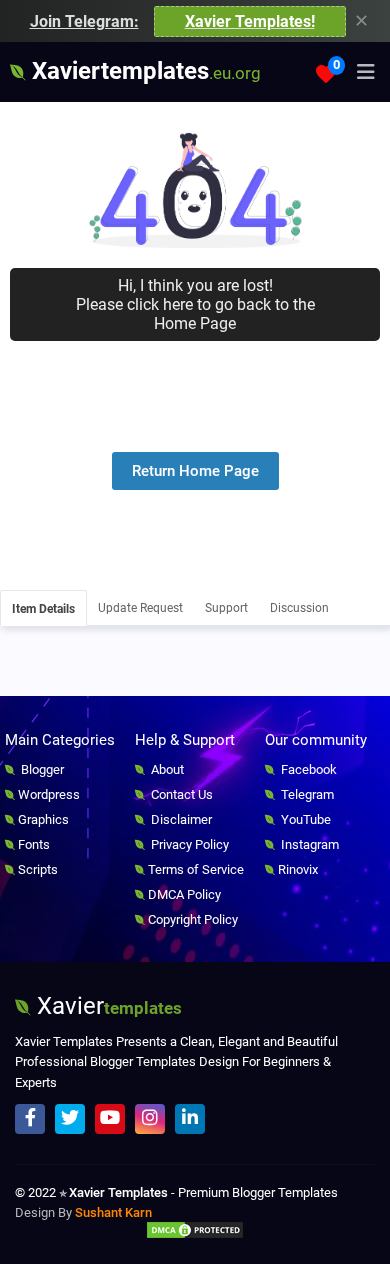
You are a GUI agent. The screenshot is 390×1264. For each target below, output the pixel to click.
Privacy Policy (188, 844)
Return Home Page (195, 471)
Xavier (106, 1006)
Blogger (41, 769)
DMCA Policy (184, 894)
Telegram (306, 794)
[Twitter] (70, 1119)
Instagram (308, 844)
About (166, 769)
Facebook (307, 769)
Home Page (195, 323)
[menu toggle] (366, 72)
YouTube (304, 819)
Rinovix (298, 869)
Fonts (34, 844)
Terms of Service (196, 869)
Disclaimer (180, 819)
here (178, 304)
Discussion (299, 608)
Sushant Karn (113, 1212)
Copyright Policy (193, 919)
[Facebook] (30, 1119)
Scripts (38, 869)
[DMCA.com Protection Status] (195, 1234)
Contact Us (180, 794)
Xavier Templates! (250, 21)
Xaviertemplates (143, 71)
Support (226, 608)
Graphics (43, 819)
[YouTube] (110, 1119)
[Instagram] (150, 1119)
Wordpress (49, 794)
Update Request (140, 608)
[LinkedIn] (190, 1119)
